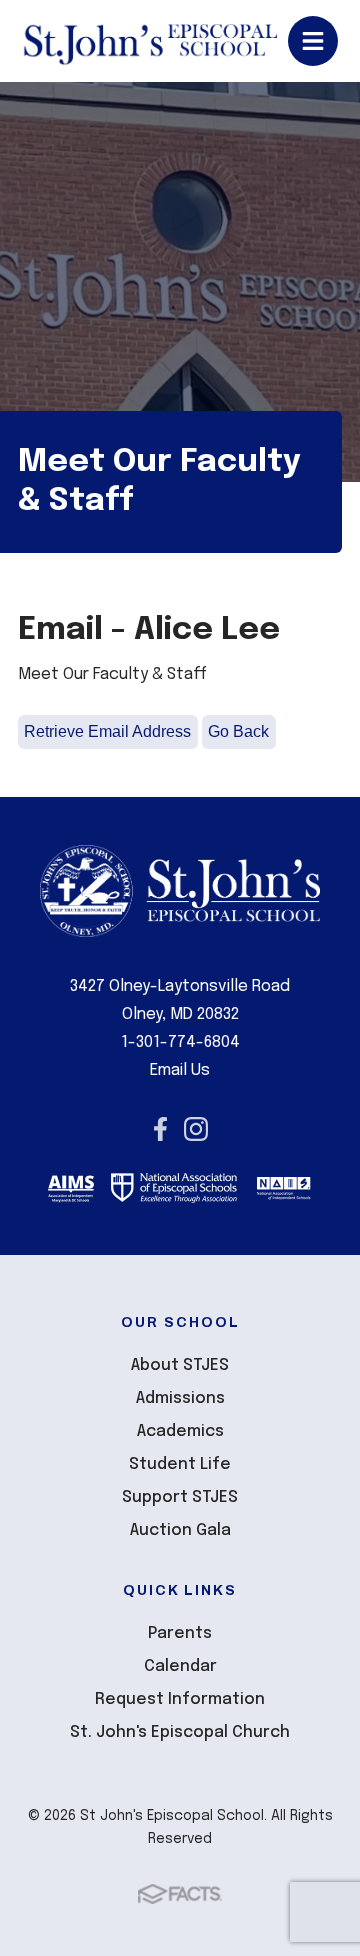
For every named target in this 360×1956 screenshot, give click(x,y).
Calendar (180, 1666)
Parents (180, 1633)
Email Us (180, 1070)
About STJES (180, 1365)
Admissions (180, 1398)
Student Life (180, 1464)
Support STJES (180, 1497)
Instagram (196, 1129)
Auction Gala (180, 1530)
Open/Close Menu (313, 41)
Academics (180, 1431)
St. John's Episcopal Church (180, 1732)
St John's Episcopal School (149, 41)
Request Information (180, 1699)
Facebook (160, 1129)
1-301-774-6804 (180, 1042)
